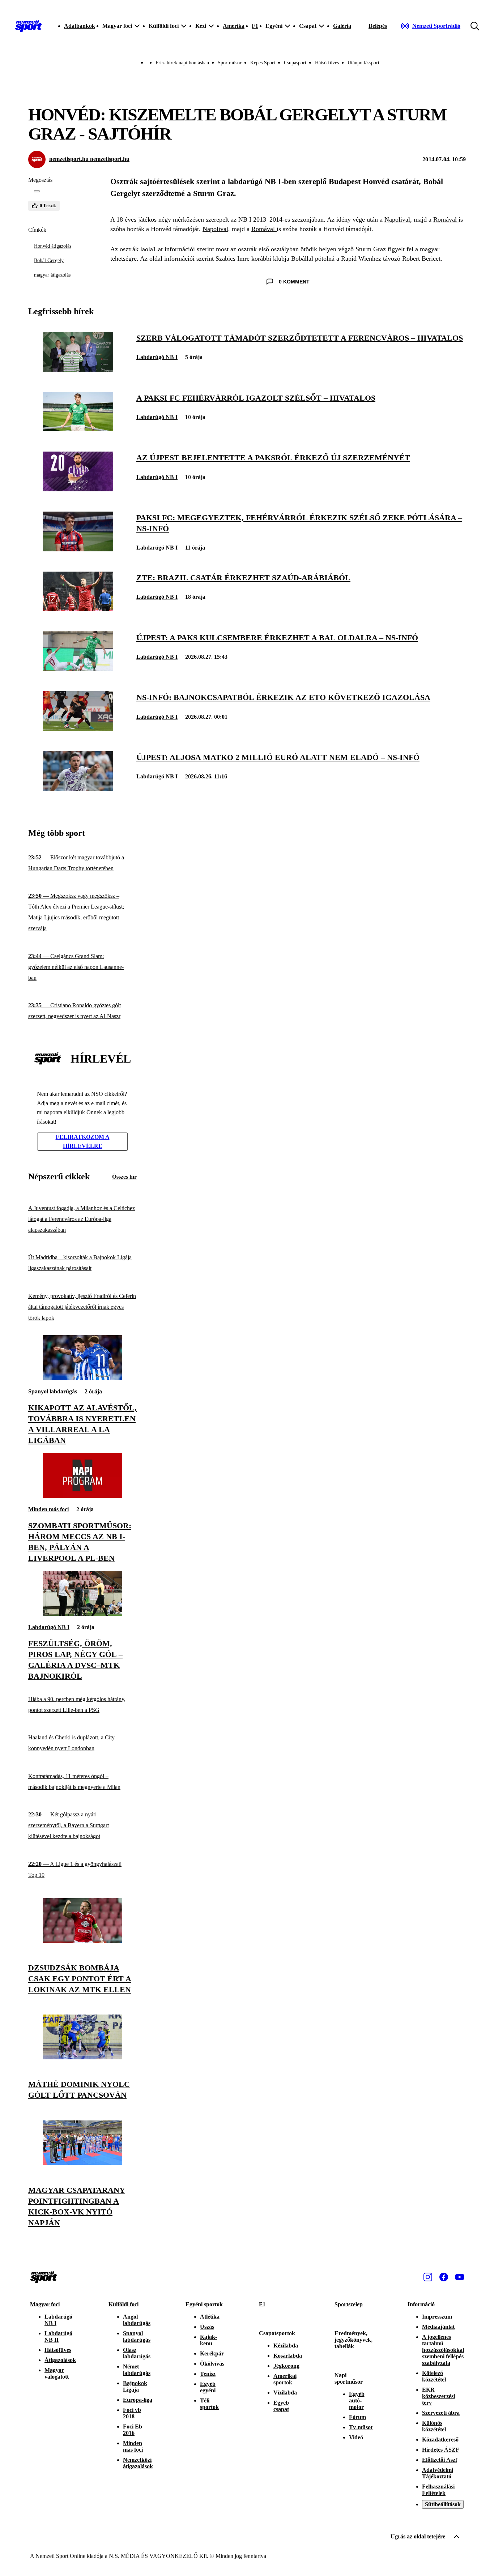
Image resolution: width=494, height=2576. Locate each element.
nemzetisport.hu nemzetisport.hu (89, 159)
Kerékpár (212, 2353)
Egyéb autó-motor (357, 2400)
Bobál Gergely (49, 260)
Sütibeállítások (443, 2504)
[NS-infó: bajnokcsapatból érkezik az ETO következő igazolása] (78, 729)
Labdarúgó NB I (157, 357)
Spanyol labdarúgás (53, 1391)
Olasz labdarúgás (137, 2353)
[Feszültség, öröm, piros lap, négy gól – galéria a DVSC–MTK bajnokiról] (82, 1614)
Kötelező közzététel (434, 2376)
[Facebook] (444, 2277)
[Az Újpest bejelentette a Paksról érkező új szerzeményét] (78, 489)
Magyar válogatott (57, 2373)
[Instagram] (428, 2277)
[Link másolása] (37, 191)
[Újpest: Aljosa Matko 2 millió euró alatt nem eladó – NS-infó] (78, 789)
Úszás (207, 2327)
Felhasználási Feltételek (438, 2490)
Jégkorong (286, 2366)
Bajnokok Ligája (135, 2386)
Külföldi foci (123, 2304)
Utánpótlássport (363, 63)
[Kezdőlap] (29, 26)
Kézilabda (286, 2346)
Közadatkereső (440, 2440)
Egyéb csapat (281, 2406)
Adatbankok (80, 26)
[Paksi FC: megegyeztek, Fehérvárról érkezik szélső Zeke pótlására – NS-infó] (78, 549)
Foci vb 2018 (132, 2413)
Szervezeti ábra (441, 2413)
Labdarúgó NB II (58, 2336)
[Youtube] (460, 2277)
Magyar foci (45, 2304)
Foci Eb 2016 (133, 2430)
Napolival (397, 219)
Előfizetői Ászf (440, 2460)
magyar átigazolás (52, 275)
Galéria (342, 26)
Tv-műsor (361, 2427)
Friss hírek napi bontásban (182, 63)
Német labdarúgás (137, 2370)
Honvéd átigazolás (53, 246)
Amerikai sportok (285, 2379)
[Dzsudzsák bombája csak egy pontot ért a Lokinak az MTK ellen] (82, 1941)
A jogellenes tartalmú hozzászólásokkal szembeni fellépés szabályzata (443, 2350)
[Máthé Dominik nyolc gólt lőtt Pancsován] (82, 2057)
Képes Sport (263, 63)
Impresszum (437, 2317)
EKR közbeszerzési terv (438, 2396)
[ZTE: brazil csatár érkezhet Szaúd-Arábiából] (78, 609)
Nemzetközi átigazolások (138, 2463)
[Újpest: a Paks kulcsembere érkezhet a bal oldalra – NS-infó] (78, 669)
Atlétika (210, 2317)
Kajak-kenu (208, 2340)
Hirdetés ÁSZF (441, 2450)
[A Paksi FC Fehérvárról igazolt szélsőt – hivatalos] (78, 429)
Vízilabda (285, 2393)
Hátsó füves (327, 63)
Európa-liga (138, 2400)
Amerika (234, 26)
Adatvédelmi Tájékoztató (438, 2473)
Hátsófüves (58, 2350)
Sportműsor (230, 63)
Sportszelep (349, 2304)
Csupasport (295, 63)
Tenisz (208, 2374)
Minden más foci (48, 1509)
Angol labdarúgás (137, 2320)
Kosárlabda (288, 2356)
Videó (356, 2437)
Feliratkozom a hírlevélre (83, 1142)
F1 (255, 26)
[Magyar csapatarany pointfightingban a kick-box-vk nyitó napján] (82, 2163)
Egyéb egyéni (208, 2387)
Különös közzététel (434, 2426)
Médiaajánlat (438, 2327)
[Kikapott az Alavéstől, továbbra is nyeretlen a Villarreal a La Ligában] (82, 1378)
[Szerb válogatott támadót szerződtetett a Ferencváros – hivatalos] (78, 370)
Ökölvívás (212, 2364)
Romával (446, 219)
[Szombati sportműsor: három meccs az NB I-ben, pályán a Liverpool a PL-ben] (82, 1496)
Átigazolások (60, 2360)
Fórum (357, 2417)
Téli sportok (209, 2404)
